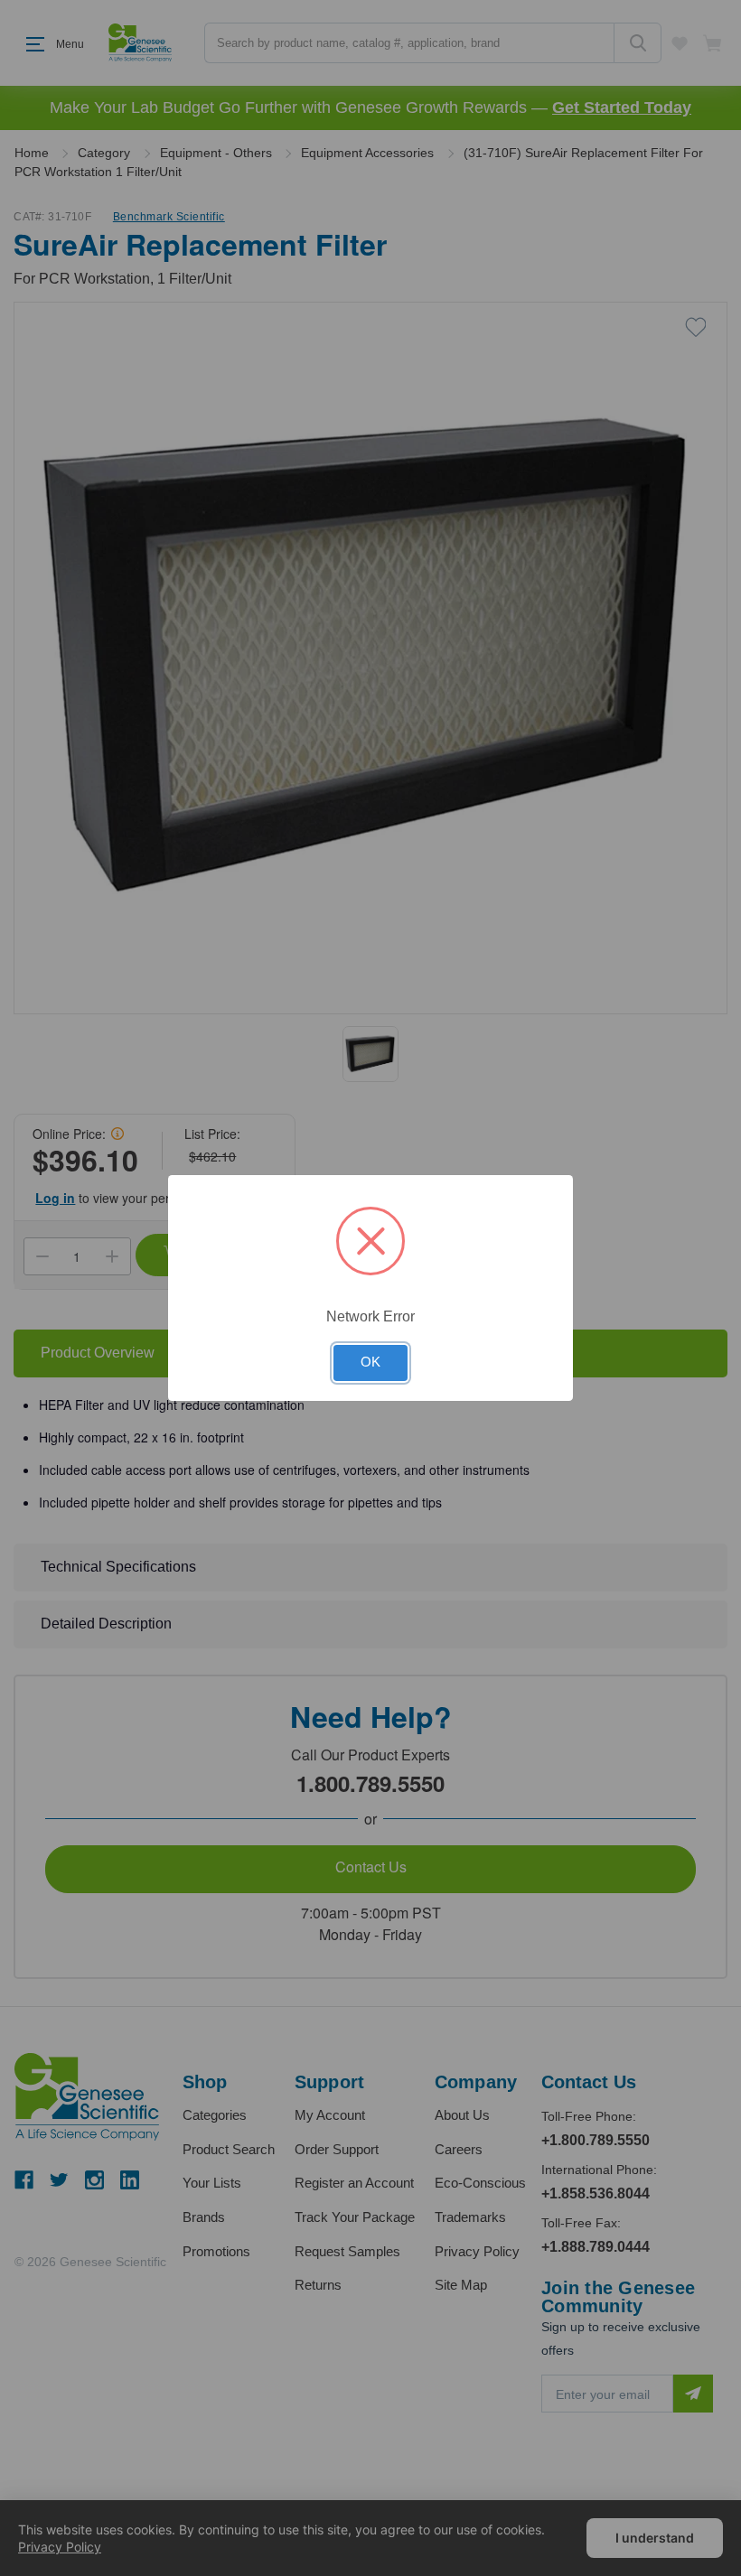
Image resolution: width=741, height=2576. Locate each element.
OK (370, 1362)
